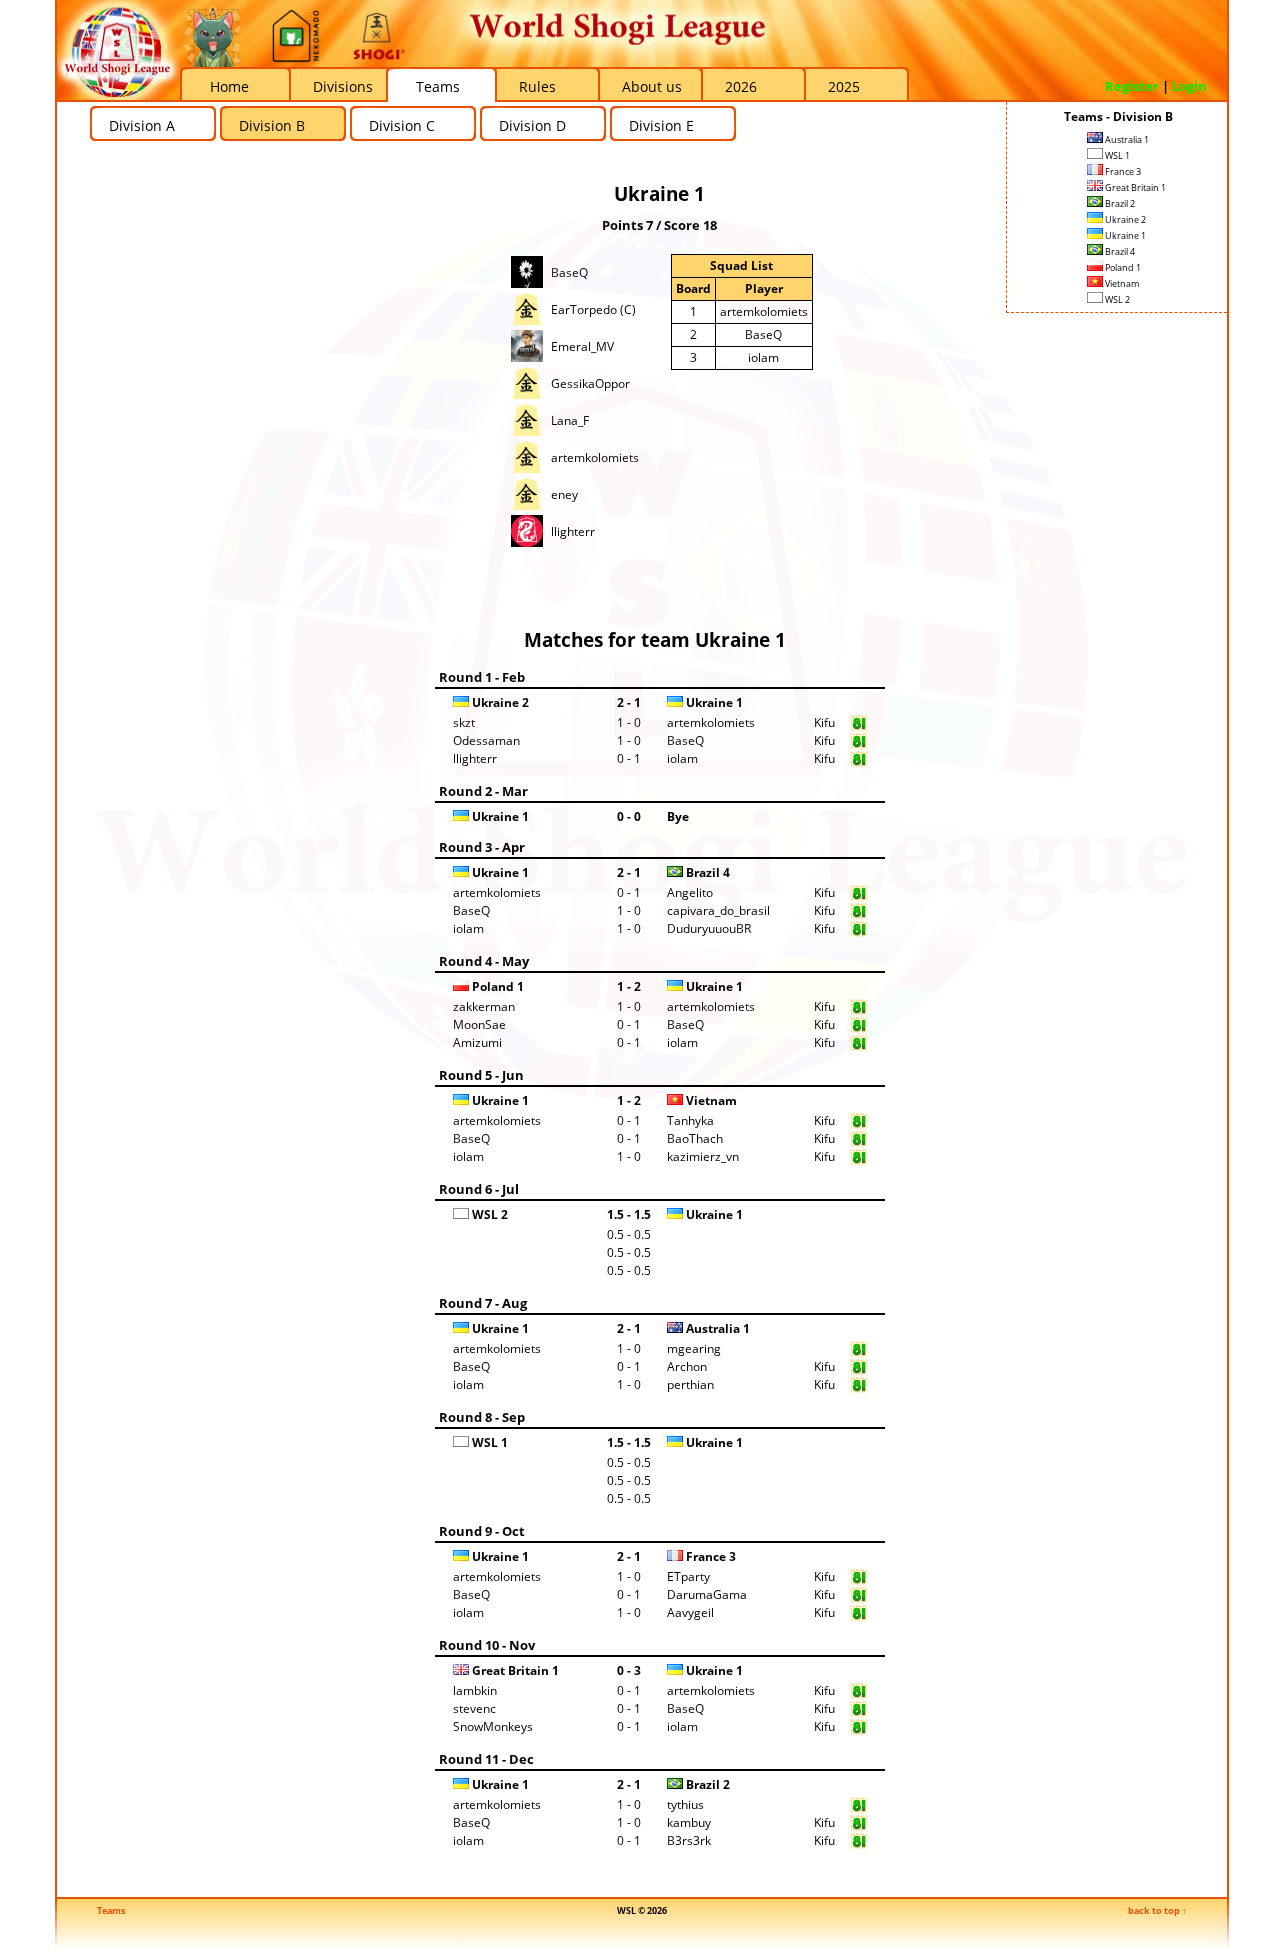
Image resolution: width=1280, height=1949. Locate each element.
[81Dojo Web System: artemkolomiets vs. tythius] (859, 1808)
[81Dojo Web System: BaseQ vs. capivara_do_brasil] (859, 914)
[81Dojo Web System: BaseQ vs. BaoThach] (859, 1142)
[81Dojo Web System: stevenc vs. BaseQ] (859, 1712)
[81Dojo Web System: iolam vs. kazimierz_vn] (859, 1160)
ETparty (688, 1576)
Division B (272, 125)
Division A (142, 125)
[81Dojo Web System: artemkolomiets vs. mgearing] (859, 1352)
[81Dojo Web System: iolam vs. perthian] (859, 1388)
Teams (438, 86)
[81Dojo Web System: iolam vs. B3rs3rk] (859, 1844)
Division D (532, 125)
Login (1189, 86)
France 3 (1122, 171)
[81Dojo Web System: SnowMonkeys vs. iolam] (859, 1730)
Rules (537, 86)
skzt (464, 722)
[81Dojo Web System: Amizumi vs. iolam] (859, 1046)
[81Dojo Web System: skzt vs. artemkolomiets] (859, 726)
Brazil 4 (1119, 251)
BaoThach (695, 1138)
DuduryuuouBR (709, 928)
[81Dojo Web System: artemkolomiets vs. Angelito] (859, 896)
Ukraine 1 (1124, 235)
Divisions (343, 86)
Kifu (824, 722)
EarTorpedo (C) (593, 309)
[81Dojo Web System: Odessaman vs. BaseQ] (859, 744)
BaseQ (569, 272)
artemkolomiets (595, 457)
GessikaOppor (590, 383)
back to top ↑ (1157, 1910)
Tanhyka (690, 1120)
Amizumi (477, 1042)
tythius (685, 1804)
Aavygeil (690, 1612)
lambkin (475, 1690)
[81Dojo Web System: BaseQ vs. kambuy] (859, 1826)
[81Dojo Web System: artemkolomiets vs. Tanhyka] (859, 1124)
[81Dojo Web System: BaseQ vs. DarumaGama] (859, 1598)
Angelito (690, 892)
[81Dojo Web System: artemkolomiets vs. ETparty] (859, 1580)
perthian (690, 1384)
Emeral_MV (582, 346)
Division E (661, 125)
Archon (687, 1366)
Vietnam (1121, 283)
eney (564, 494)
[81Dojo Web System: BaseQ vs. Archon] (859, 1370)
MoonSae (479, 1024)
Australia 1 (1126, 139)
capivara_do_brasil (718, 910)
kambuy (689, 1822)
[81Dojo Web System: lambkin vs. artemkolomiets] (859, 1694)
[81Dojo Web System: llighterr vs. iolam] (859, 762)
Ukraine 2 (1124, 219)
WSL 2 (1116, 299)
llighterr (573, 531)
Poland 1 (1122, 267)
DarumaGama (707, 1594)
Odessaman (486, 740)
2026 (741, 86)
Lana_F (570, 420)
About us (652, 86)
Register (1132, 86)
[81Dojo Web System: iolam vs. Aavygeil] (859, 1616)
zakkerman (484, 1006)
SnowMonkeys (493, 1726)
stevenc (474, 1708)
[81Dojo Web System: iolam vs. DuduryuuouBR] (859, 932)
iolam (763, 357)
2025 (844, 86)
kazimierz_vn (703, 1156)
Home (229, 86)
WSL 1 (1116, 155)
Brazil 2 (1119, 203)
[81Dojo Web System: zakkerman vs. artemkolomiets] (859, 1010)
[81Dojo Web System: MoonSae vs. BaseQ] (859, 1028)
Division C (402, 125)
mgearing (694, 1348)
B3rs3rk (689, 1840)
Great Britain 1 (1134, 187)
